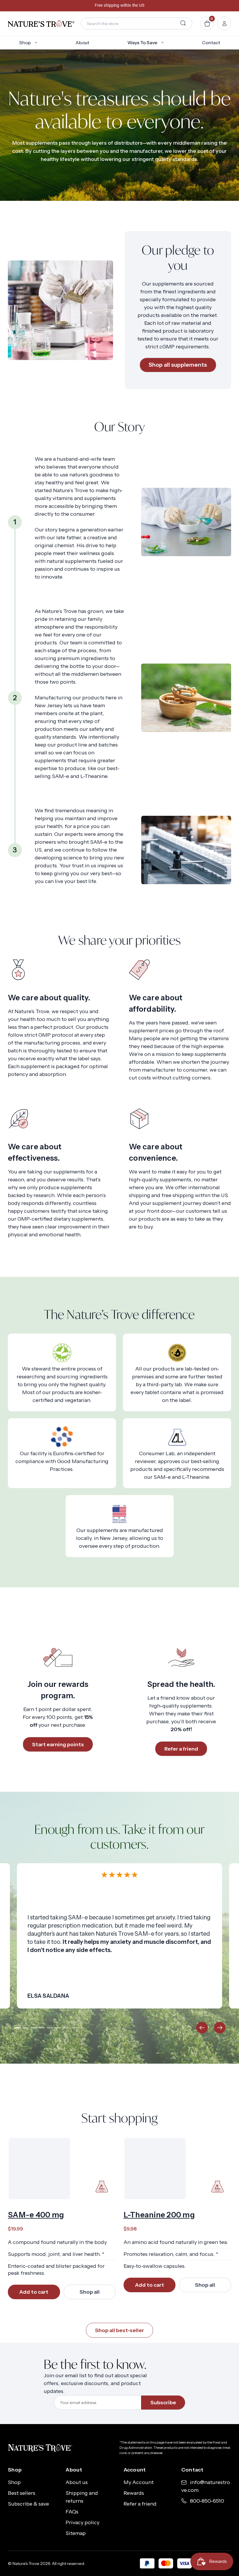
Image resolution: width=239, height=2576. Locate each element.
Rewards (134, 2493)
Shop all (90, 2292)
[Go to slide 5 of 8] (50, 2028)
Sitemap (76, 2533)
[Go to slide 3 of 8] (34, 2028)
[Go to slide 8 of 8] (75, 2028)
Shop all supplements (178, 365)
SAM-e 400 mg (36, 2215)
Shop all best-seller (119, 2330)
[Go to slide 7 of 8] (66, 2028)
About (82, 42)
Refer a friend (181, 1749)
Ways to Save (142, 42)
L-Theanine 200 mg (159, 2215)
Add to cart (34, 2292)
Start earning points (58, 1744)
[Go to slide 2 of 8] (26, 2028)
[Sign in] (224, 23)
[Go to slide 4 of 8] (42, 2028)
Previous (202, 2028)
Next (220, 2028)
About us (77, 2482)
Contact (211, 42)
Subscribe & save (28, 2504)
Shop (25, 42)
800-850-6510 (207, 2501)
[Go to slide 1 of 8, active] (17, 2028)
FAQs (72, 2512)
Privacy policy (82, 2522)
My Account (139, 2482)
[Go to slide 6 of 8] (58, 2028)
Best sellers (22, 2493)
